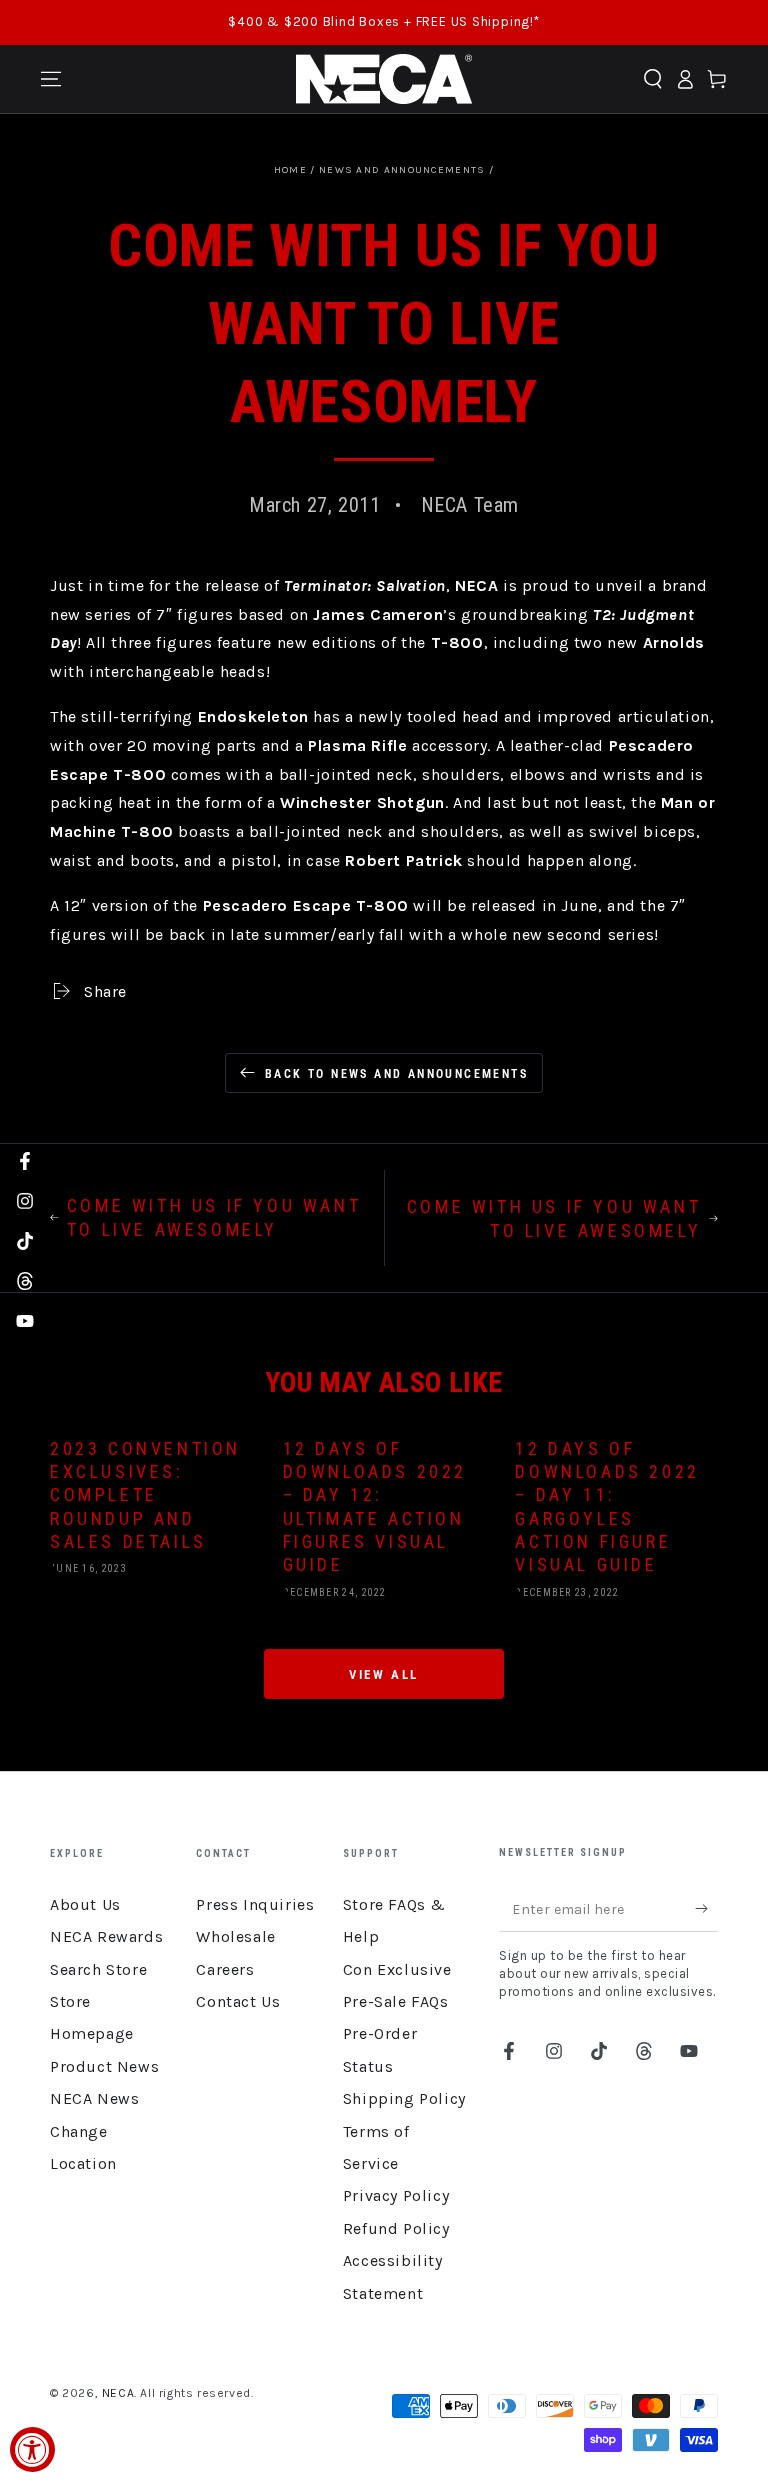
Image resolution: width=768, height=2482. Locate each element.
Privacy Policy (396, 2195)
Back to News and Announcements (396, 1074)
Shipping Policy (404, 2098)
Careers (225, 1969)
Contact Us (238, 2001)
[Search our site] (653, 79)
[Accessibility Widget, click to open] (32, 2449)
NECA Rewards (106, 1936)
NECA (118, 2393)
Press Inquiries (255, 1904)
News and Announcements (402, 170)
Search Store (98, 1969)
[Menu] (51, 79)
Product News (104, 2066)
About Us (85, 1904)
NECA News (94, 2098)
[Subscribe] (706, 1909)
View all (384, 1674)
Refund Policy (396, 2228)
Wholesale (235, 1936)
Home (290, 170)
